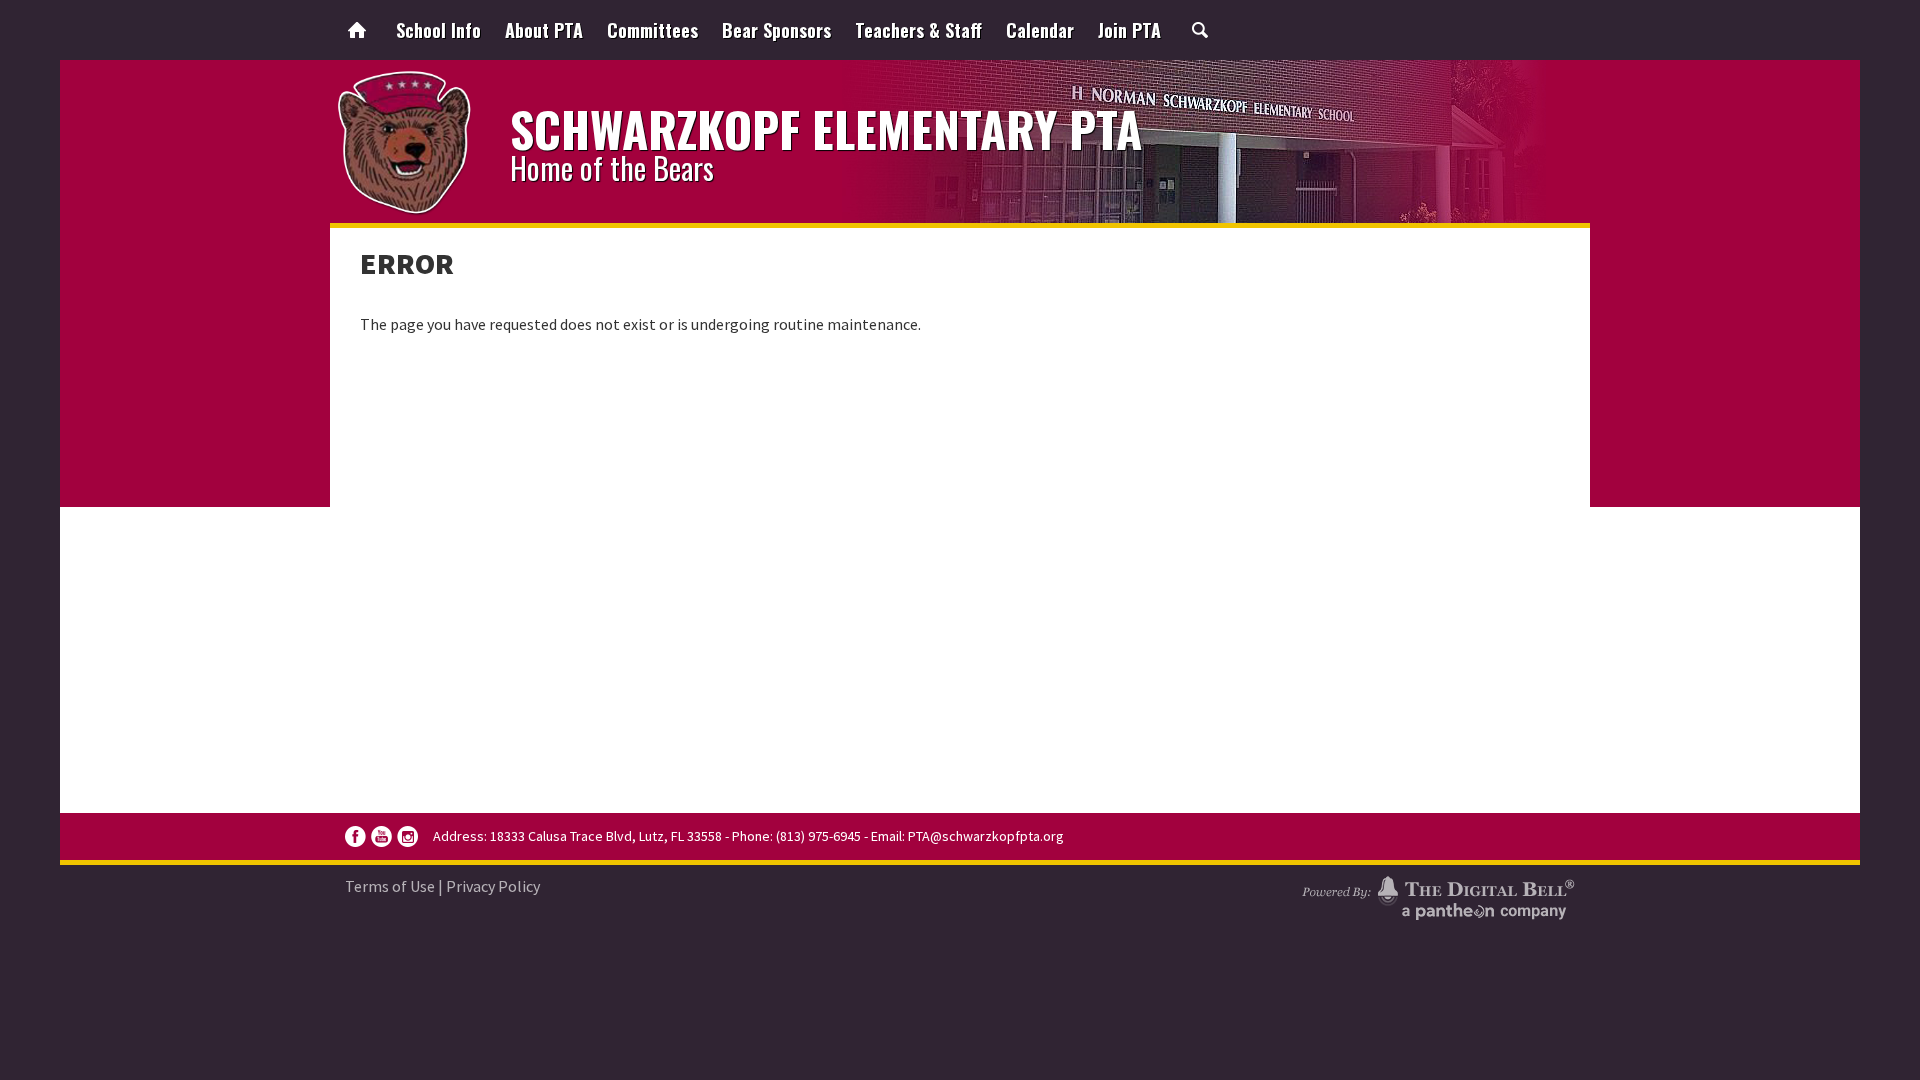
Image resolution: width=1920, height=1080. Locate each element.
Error (407, 263)
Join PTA (1129, 30)
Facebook (355, 836)
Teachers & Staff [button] (918, 30)
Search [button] (1200, 30)
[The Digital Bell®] (1438, 895)
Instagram (407, 836)
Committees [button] (652, 30)
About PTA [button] (544, 30)
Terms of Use (390, 886)
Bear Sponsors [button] (776, 30)
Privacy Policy (493, 886)
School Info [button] (438, 30)
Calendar (1040, 30)
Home (357, 30)
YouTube (381, 836)
